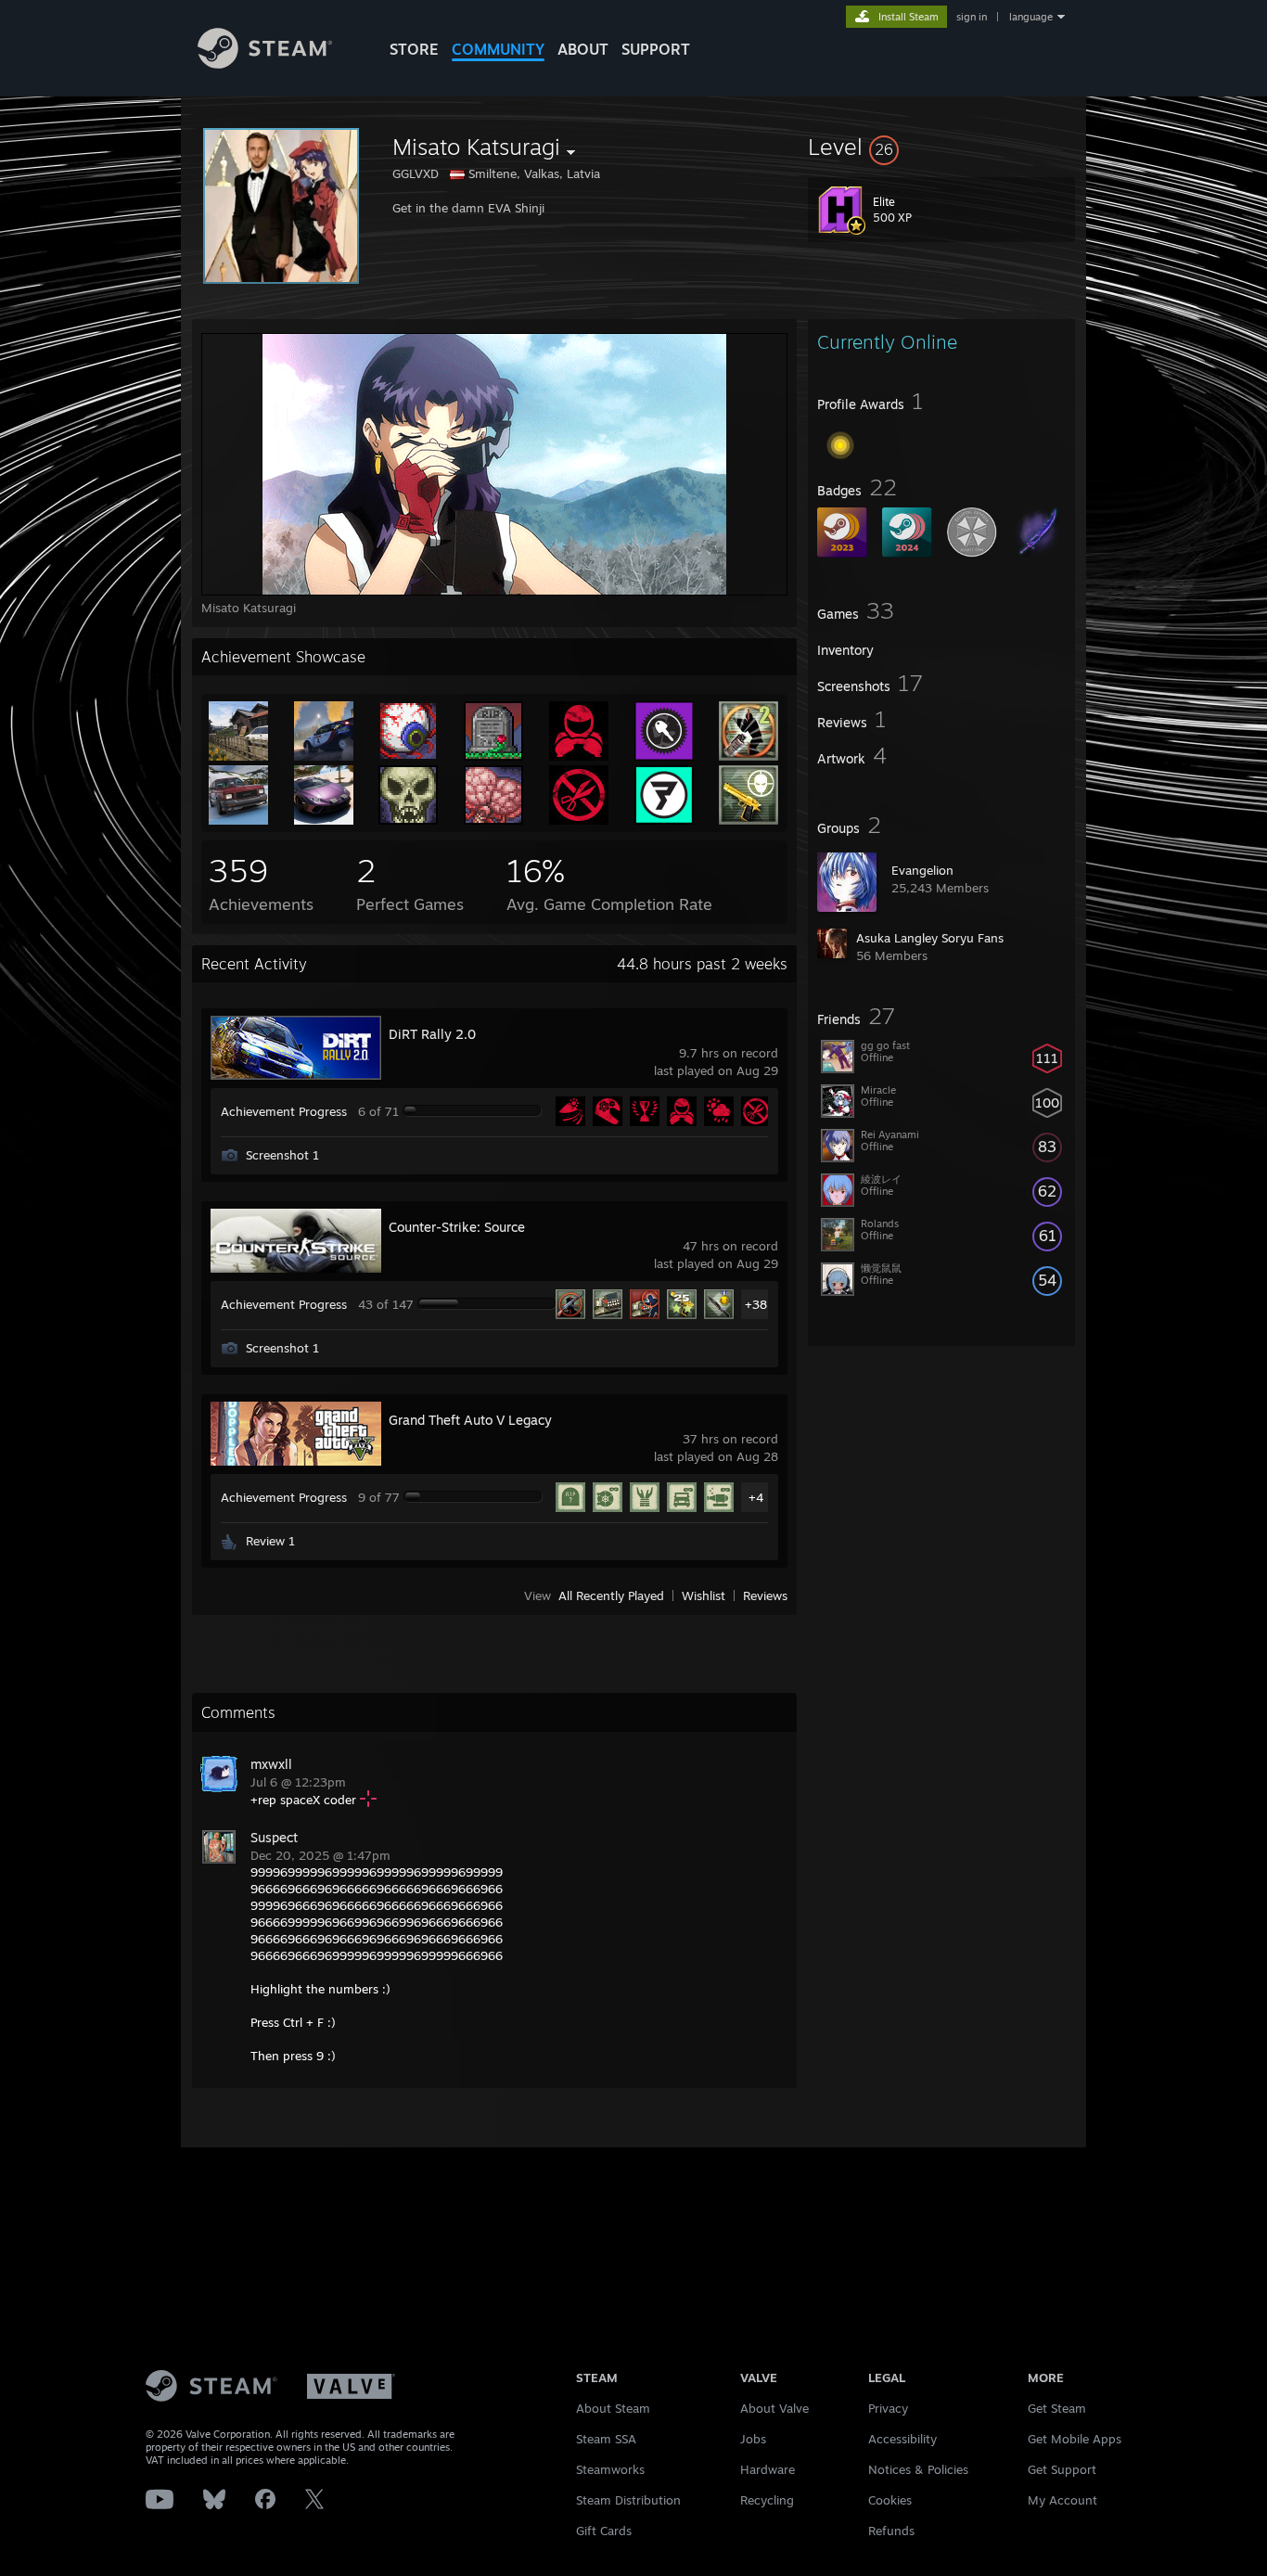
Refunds (891, 2531)
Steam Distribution (628, 2500)
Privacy (888, 2408)
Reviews (765, 1596)
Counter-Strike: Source (457, 1227)
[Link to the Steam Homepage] (265, 64)
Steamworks (610, 2469)
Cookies (890, 2500)
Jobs (753, 2439)
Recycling (767, 2500)
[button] (941, 147)
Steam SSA (606, 2439)
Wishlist (704, 1596)
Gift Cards (604, 2531)
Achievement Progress (284, 1111)
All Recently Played (611, 1596)
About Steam (613, 2408)
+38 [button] (756, 1304)
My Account (1062, 2500)
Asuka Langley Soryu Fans (930, 938)
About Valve (774, 2408)
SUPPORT (656, 49)
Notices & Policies (918, 2469)
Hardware (768, 2469)
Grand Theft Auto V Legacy (470, 1420)
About (583, 49)
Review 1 (270, 1541)
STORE (414, 49)
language (1031, 17)
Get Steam (1057, 2408)
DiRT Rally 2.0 (432, 1034)
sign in (972, 17)
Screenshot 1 (282, 1155)
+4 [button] (756, 1497)
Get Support (1062, 2469)
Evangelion (922, 870)
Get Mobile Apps (1075, 2439)
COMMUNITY (498, 49)
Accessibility (902, 2439)
